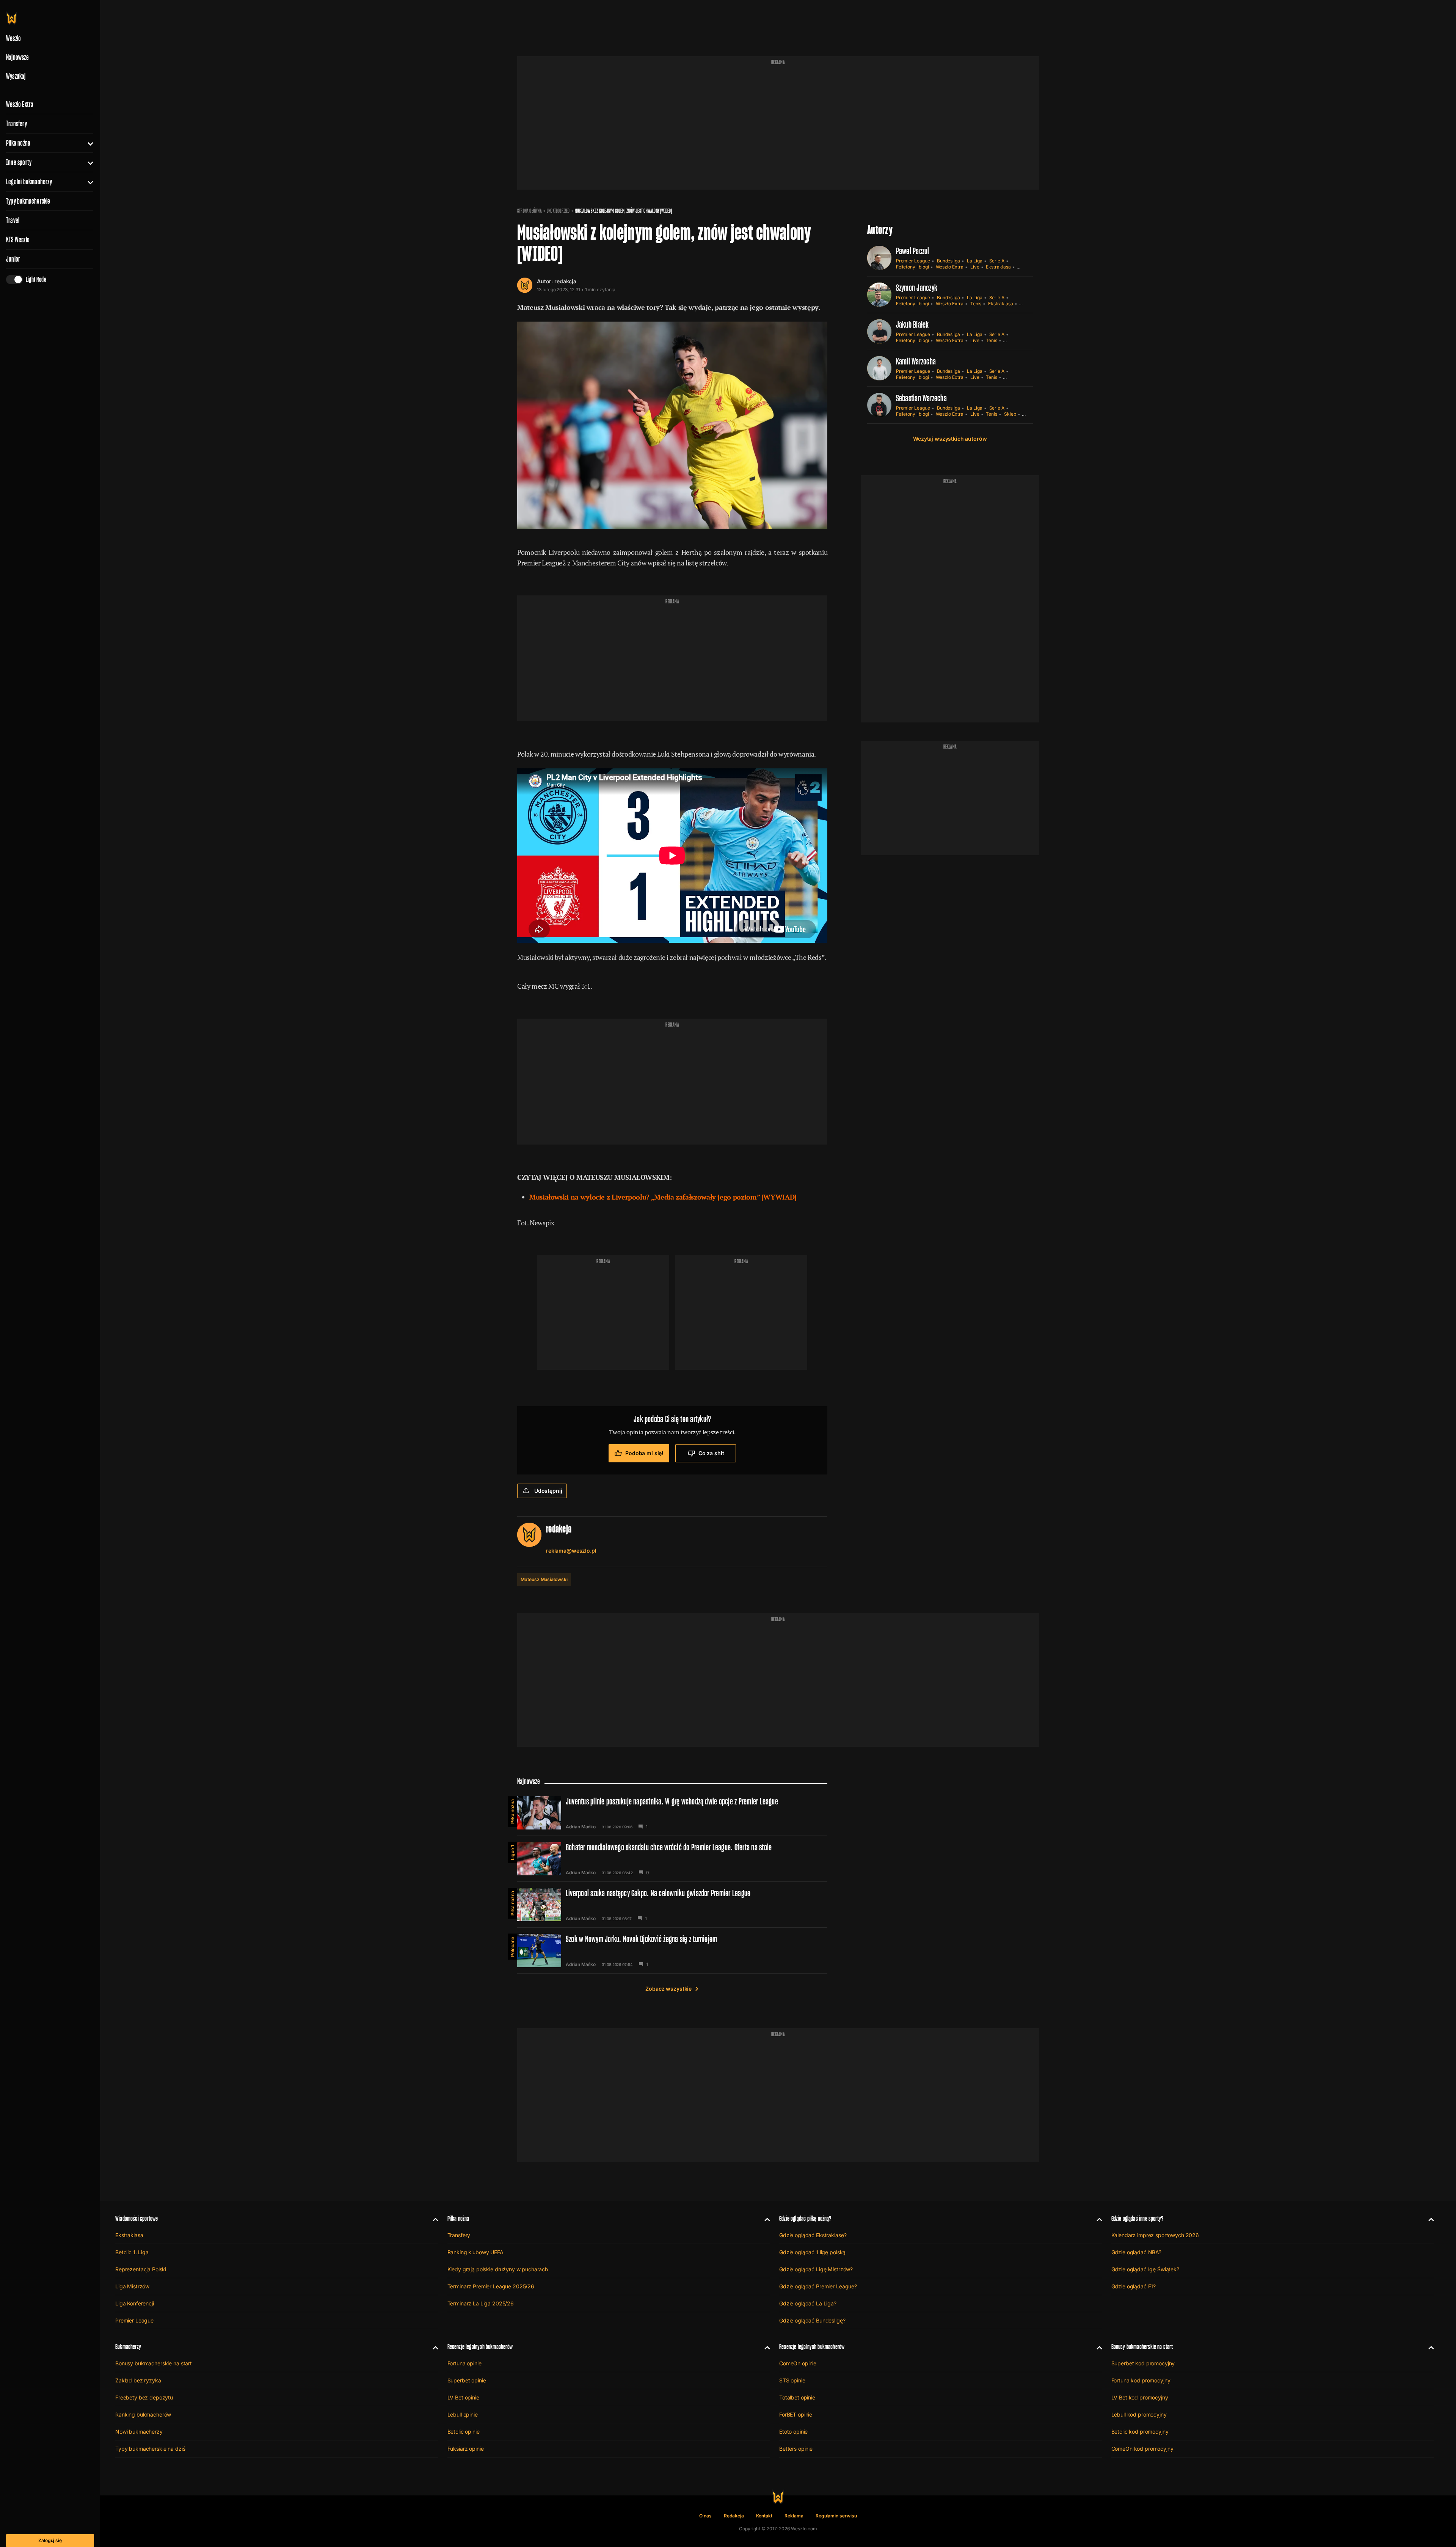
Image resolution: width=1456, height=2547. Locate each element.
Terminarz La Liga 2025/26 (481, 2303)
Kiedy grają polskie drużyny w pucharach (498, 2269)
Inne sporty (19, 162)
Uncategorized (558, 211)
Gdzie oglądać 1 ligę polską (812, 2252)
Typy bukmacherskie (28, 201)
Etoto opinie (793, 2432)
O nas (705, 2516)
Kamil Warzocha (916, 361)
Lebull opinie (463, 2414)
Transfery (16, 124)
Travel (13, 220)
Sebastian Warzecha (921, 398)
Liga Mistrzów (132, 2286)
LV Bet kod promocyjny (1140, 2397)
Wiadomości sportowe (136, 2218)
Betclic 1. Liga (132, 2252)
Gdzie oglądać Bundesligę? (812, 2320)
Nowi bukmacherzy (139, 2432)
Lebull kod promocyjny (1139, 2414)
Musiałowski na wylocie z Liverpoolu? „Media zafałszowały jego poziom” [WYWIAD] (663, 1197)
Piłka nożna (18, 143)
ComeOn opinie (798, 2363)
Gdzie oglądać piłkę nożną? (805, 2218)
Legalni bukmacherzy (29, 182)
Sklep (1010, 414)
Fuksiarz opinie (466, 2449)
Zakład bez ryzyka (138, 2380)
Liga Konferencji (135, 2303)
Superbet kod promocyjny (1143, 2363)
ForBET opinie (796, 2414)
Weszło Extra (20, 104)
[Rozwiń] (87, 143)
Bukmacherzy (128, 2347)
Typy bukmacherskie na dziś (150, 2449)
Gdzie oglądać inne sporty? (1137, 2218)
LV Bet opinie (463, 2397)
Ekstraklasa (998, 267)
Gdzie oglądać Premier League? (818, 2286)
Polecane (512, 1947)
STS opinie (792, 2380)
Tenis (976, 304)
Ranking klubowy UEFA (475, 2252)
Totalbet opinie (797, 2397)
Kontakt (764, 2516)
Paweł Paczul (913, 251)
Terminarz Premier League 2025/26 (491, 2286)
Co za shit (711, 1453)
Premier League (913, 261)
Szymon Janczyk (917, 288)
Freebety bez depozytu (144, 2397)
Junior (13, 259)
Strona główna (530, 211)
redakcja (565, 281)
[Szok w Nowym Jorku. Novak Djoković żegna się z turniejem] (672, 1950)
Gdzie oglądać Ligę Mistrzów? (816, 2269)
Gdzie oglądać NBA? (1136, 2252)
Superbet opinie (467, 2380)
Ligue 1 (512, 1853)
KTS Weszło (18, 240)
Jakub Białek (912, 324)
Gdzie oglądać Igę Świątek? (1145, 2269)
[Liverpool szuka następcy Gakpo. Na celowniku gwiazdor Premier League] (672, 1905)
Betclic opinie (464, 2432)
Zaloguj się (50, 2540)
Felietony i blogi (912, 267)
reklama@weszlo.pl (571, 1551)
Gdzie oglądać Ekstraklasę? (813, 2235)
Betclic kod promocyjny (1140, 2432)
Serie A (997, 261)
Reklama (794, 2516)
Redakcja (734, 2516)
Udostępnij (548, 1491)
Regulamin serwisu (836, 2516)
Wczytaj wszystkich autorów (950, 439)
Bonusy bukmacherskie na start (154, 2363)
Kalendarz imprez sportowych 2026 (1155, 2235)
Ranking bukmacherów (143, 2414)
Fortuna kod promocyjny (1141, 2380)
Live (975, 267)
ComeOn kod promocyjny (1142, 2449)
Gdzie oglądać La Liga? (808, 2303)
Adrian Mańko (581, 1827)
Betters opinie (796, 2449)
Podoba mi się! (644, 1453)
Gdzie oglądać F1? (1134, 2286)
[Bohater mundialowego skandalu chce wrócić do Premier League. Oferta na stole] (672, 1859)
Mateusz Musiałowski (544, 1579)
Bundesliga (948, 261)
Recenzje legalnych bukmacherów (480, 2347)
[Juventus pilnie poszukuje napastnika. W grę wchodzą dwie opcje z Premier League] (672, 1813)
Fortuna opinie (464, 2363)
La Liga (975, 261)
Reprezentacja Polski (141, 2269)
